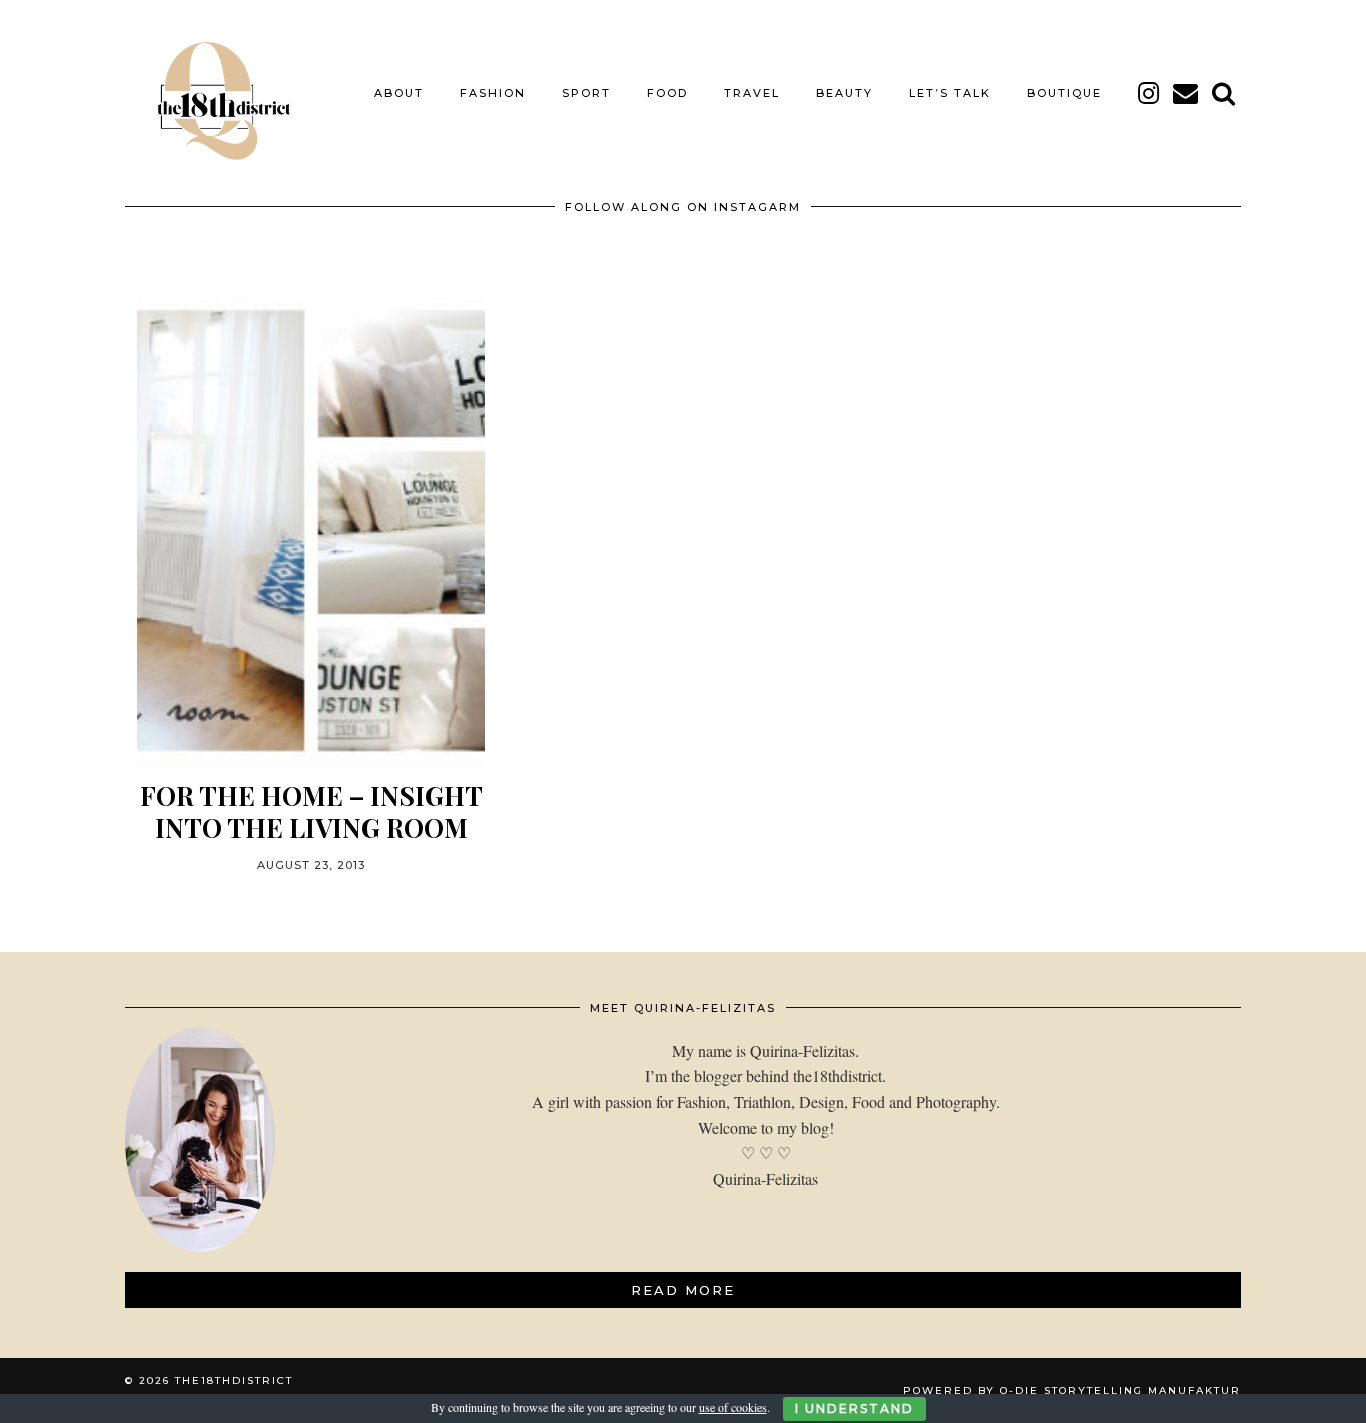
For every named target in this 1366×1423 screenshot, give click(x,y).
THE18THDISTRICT (234, 1380)
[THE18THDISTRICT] (213, 93)
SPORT (586, 93)
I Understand (854, 1408)
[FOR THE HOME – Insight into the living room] (311, 530)
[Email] (1186, 93)
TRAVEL (752, 93)
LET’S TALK (950, 93)
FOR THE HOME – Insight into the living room (311, 811)
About (399, 93)
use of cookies (733, 1407)
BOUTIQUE (1064, 93)
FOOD (667, 93)
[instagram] (1149, 93)
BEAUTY (844, 93)
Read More (683, 1290)
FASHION (493, 93)
